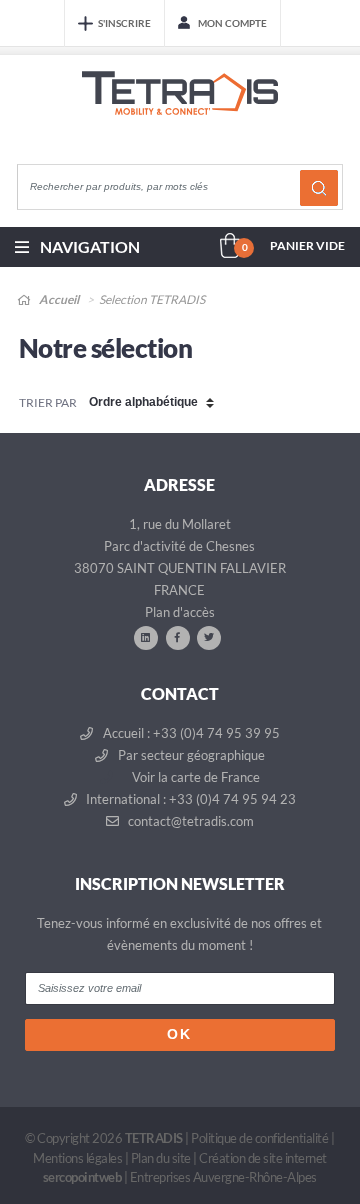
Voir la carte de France (194, 777)
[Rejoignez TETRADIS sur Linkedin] (146, 637)
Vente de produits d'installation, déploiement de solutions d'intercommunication (180, 112)
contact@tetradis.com (189, 821)
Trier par (48, 402)
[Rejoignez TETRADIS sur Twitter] (209, 637)
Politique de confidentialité (259, 1138)
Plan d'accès (180, 612)
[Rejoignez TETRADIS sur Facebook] (178, 637)
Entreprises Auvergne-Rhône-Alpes (223, 1177)
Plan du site (161, 1158)
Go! (319, 188)
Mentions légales (77, 1158)
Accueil (58, 299)
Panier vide (307, 245)
